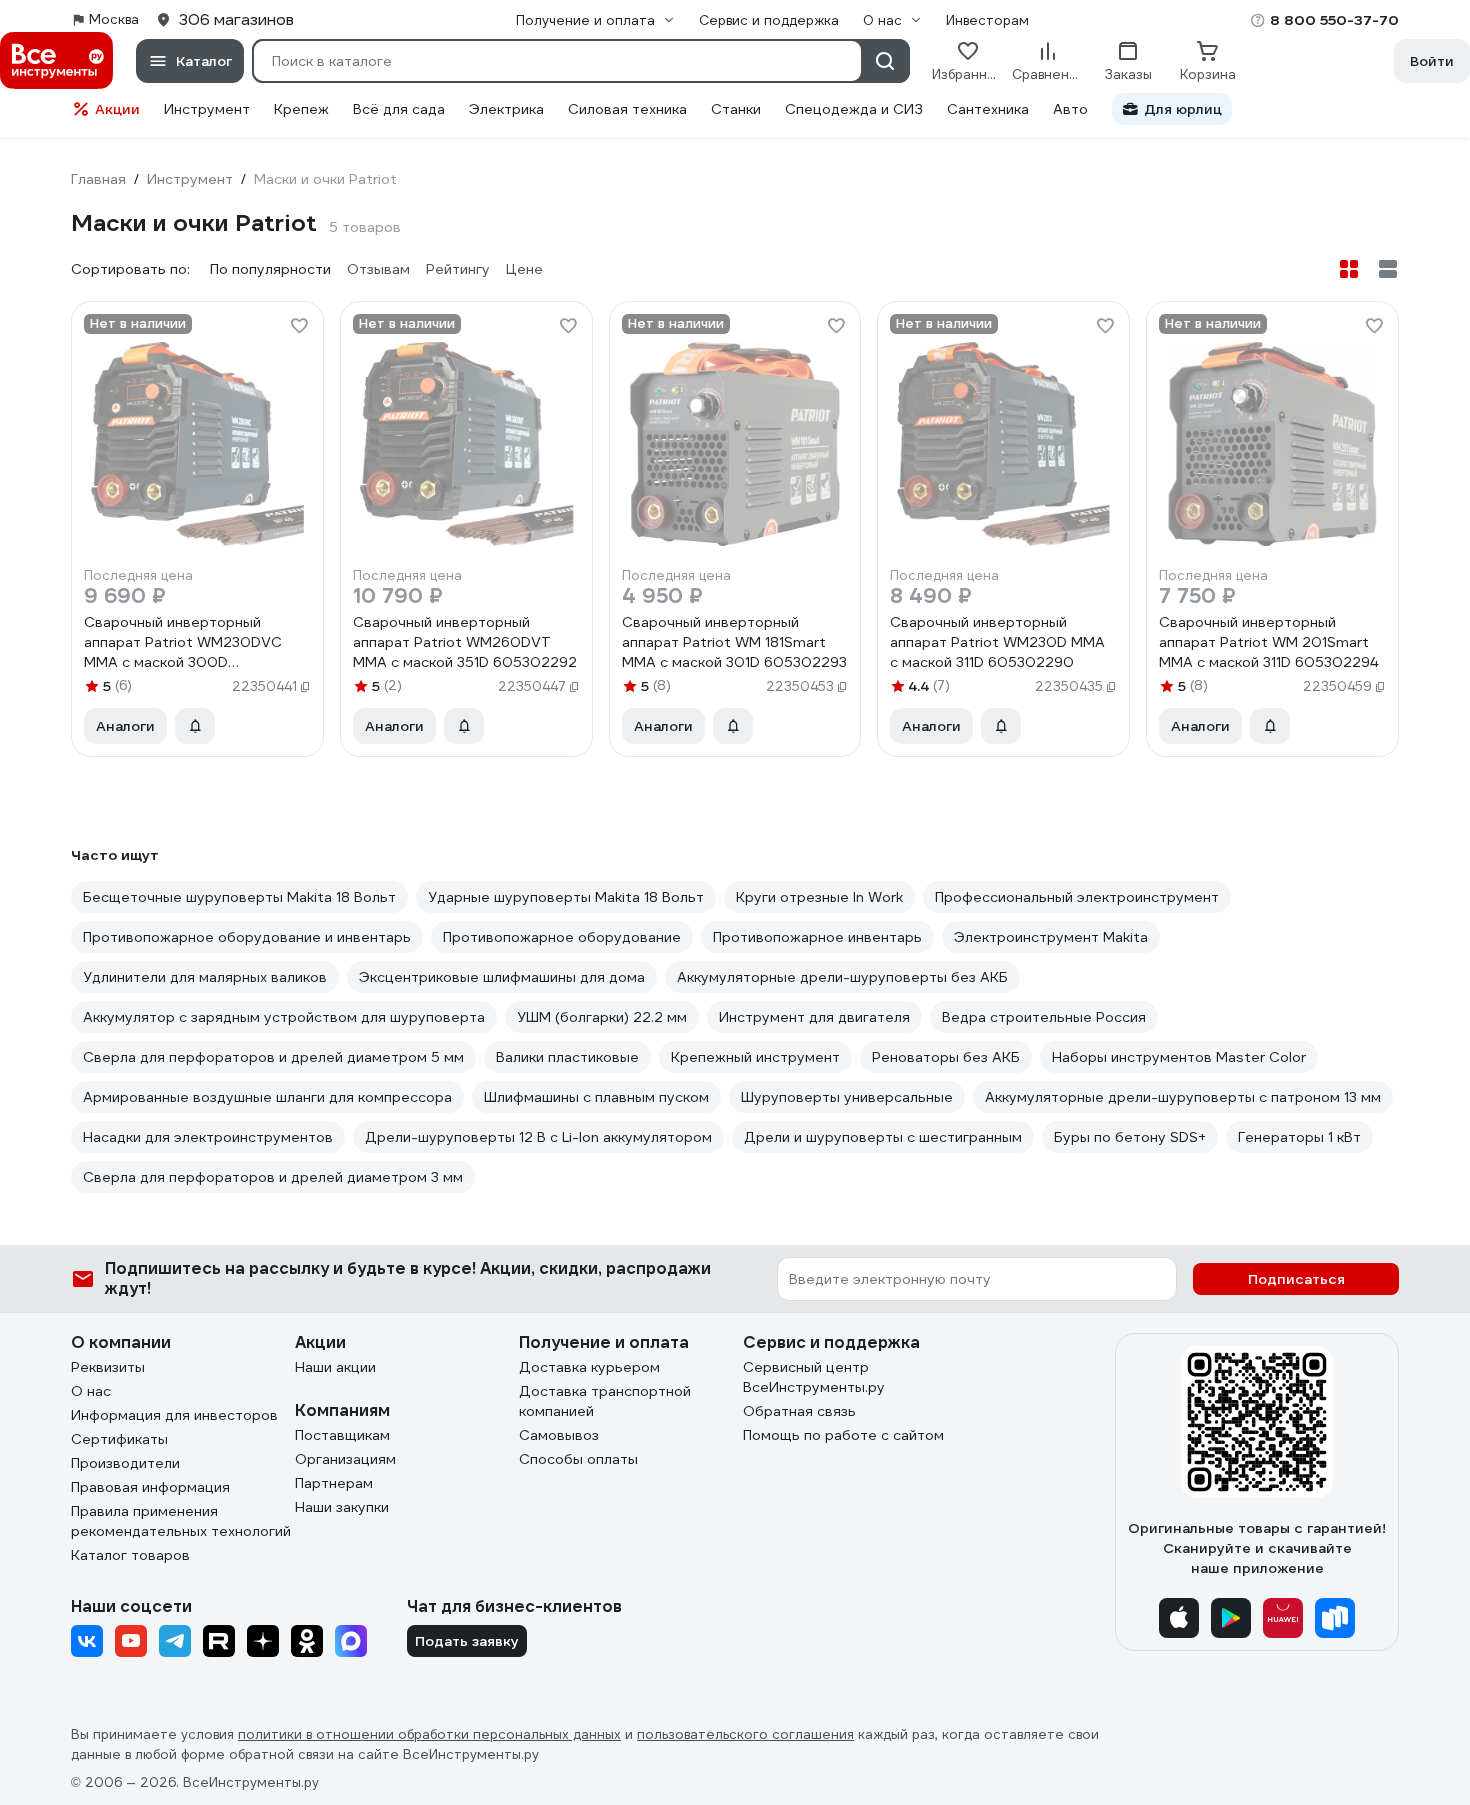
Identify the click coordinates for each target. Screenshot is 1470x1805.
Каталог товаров (130, 1555)
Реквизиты (108, 1367)
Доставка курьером (589, 1367)
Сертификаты (119, 1439)
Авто (1070, 109)
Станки (736, 109)
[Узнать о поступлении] (195, 726)
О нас (91, 1391)
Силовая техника (627, 109)
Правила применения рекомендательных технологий (181, 1521)
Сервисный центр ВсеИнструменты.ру (814, 1377)
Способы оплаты (578, 1459)
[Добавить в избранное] (299, 326)
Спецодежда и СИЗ (854, 109)
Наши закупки (342, 1507)
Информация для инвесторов (174, 1415)
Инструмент (207, 109)
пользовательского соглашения (745, 1734)
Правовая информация (150, 1487)
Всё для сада (399, 109)
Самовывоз (559, 1435)
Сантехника (988, 109)
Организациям (345, 1459)
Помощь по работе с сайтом (843, 1435)
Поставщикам (342, 1435)
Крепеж (301, 109)
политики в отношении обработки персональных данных (429, 1734)
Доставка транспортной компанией (605, 1401)
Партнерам (334, 1483)
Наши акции (335, 1367)
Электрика (506, 109)
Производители (125, 1463)
